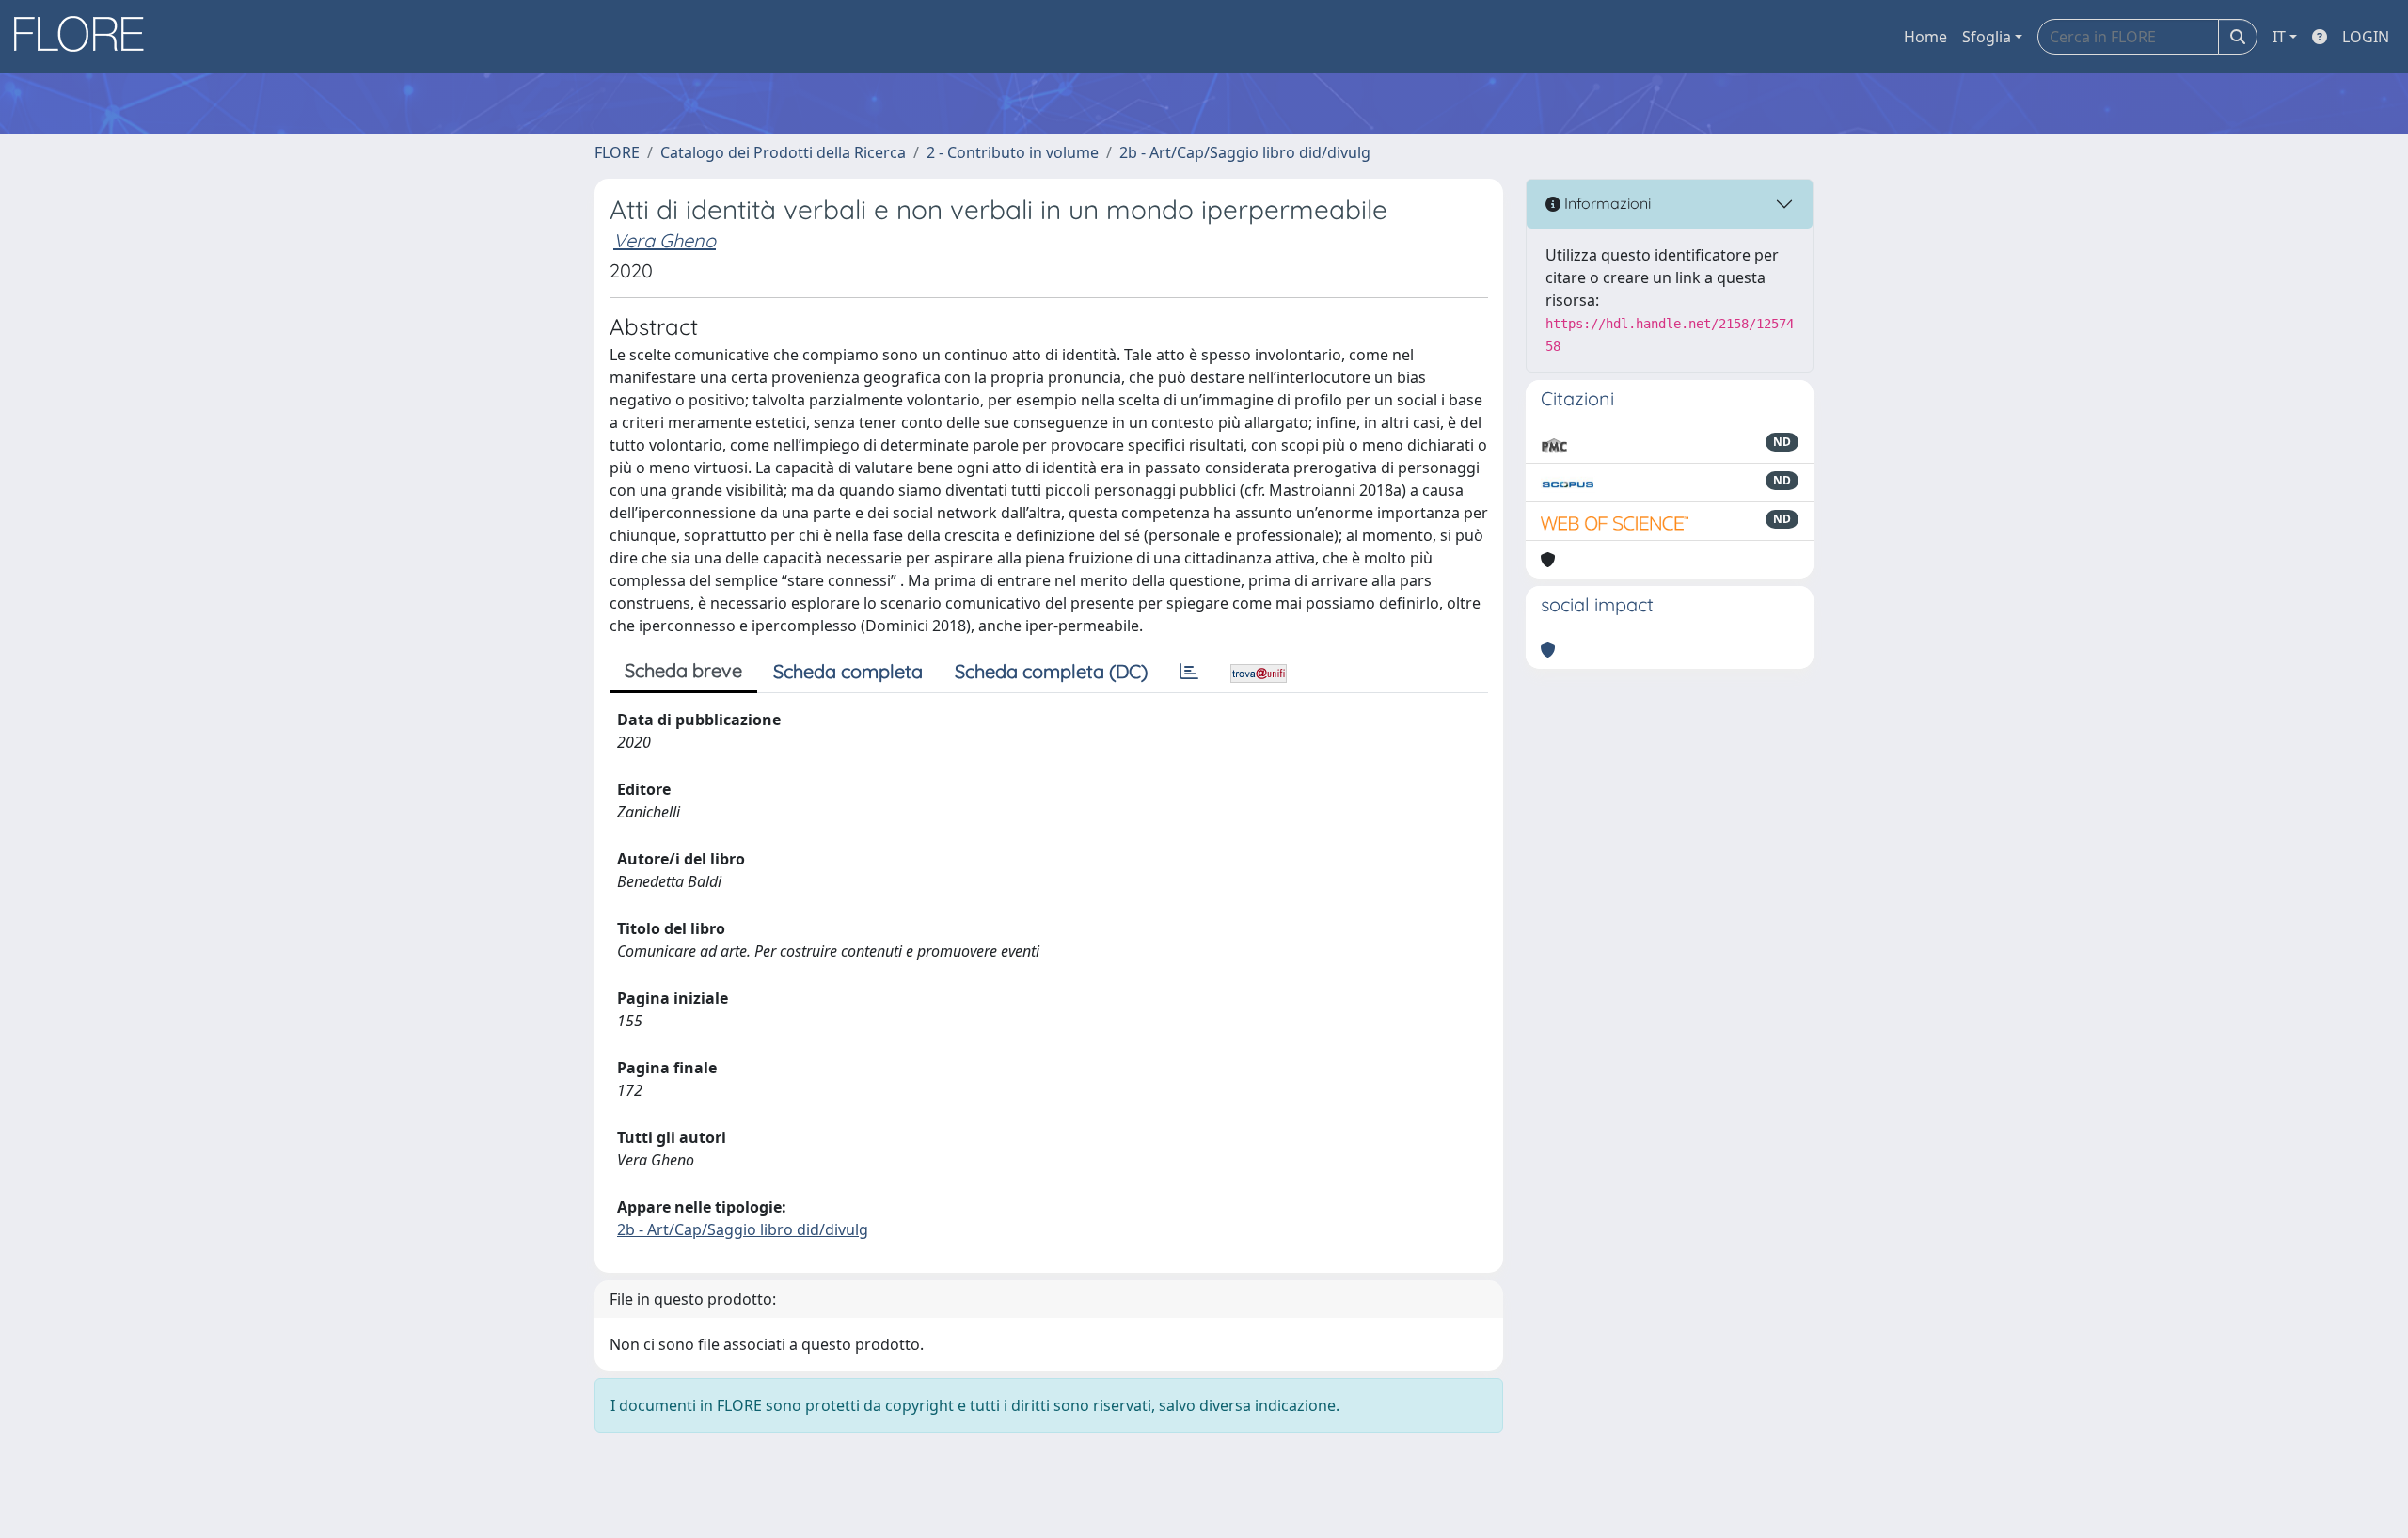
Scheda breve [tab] (683, 670)
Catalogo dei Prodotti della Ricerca (783, 152)
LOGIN (2366, 37)
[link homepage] (86, 37)
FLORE (617, 152)
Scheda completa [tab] (848, 671)
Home (1925, 37)
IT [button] (2279, 37)
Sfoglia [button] (1987, 37)
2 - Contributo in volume (1013, 152)
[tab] (1189, 672)
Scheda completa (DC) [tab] (1051, 671)
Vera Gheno (665, 240)
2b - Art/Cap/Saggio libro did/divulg (1245, 152)
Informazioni (1606, 203)
